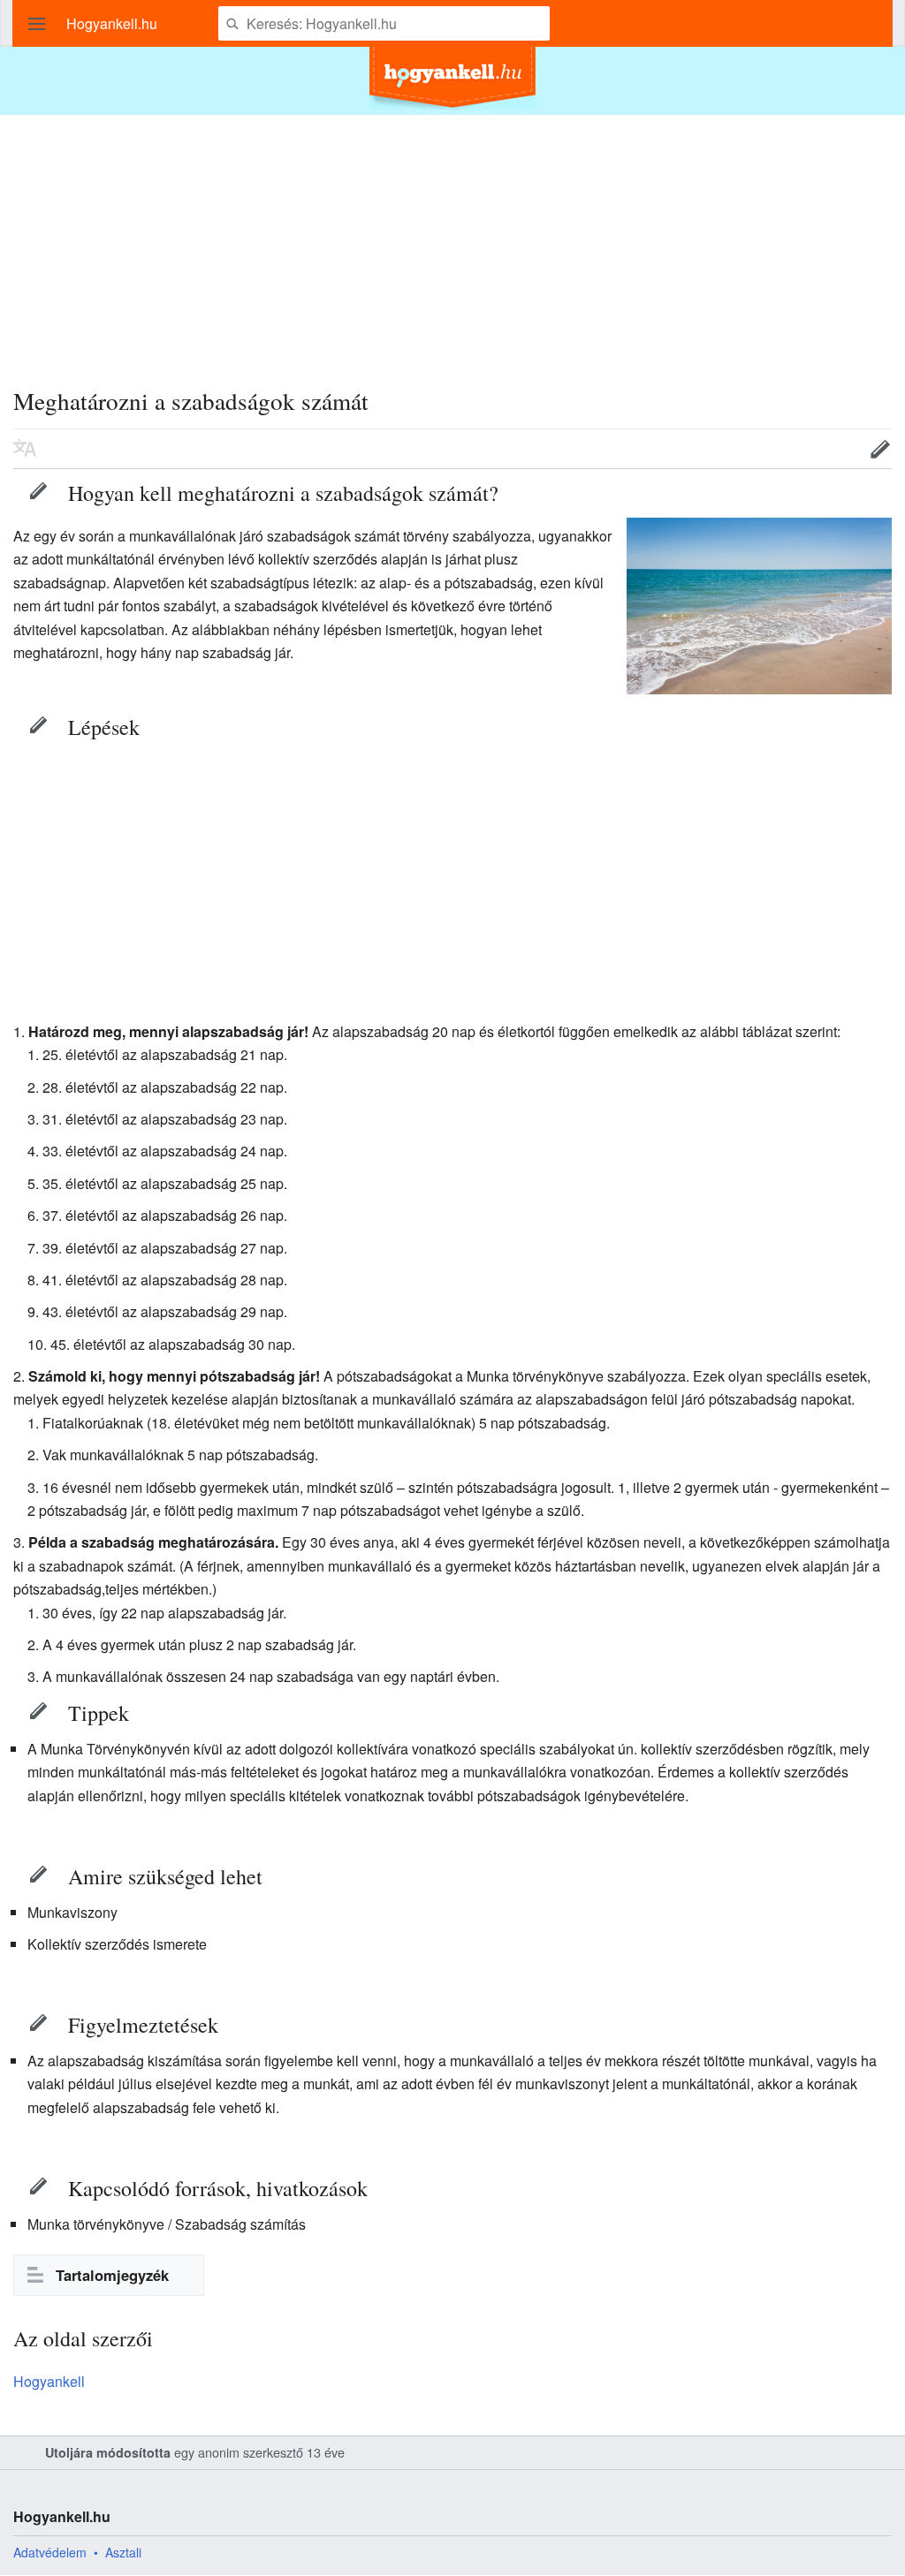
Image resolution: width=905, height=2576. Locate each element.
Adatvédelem (50, 2552)
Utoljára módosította (108, 2452)
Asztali (123, 2552)
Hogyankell (49, 2381)
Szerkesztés (38, 490)
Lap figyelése (825, 449)
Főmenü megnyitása (37, 24)
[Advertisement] (452, 239)
